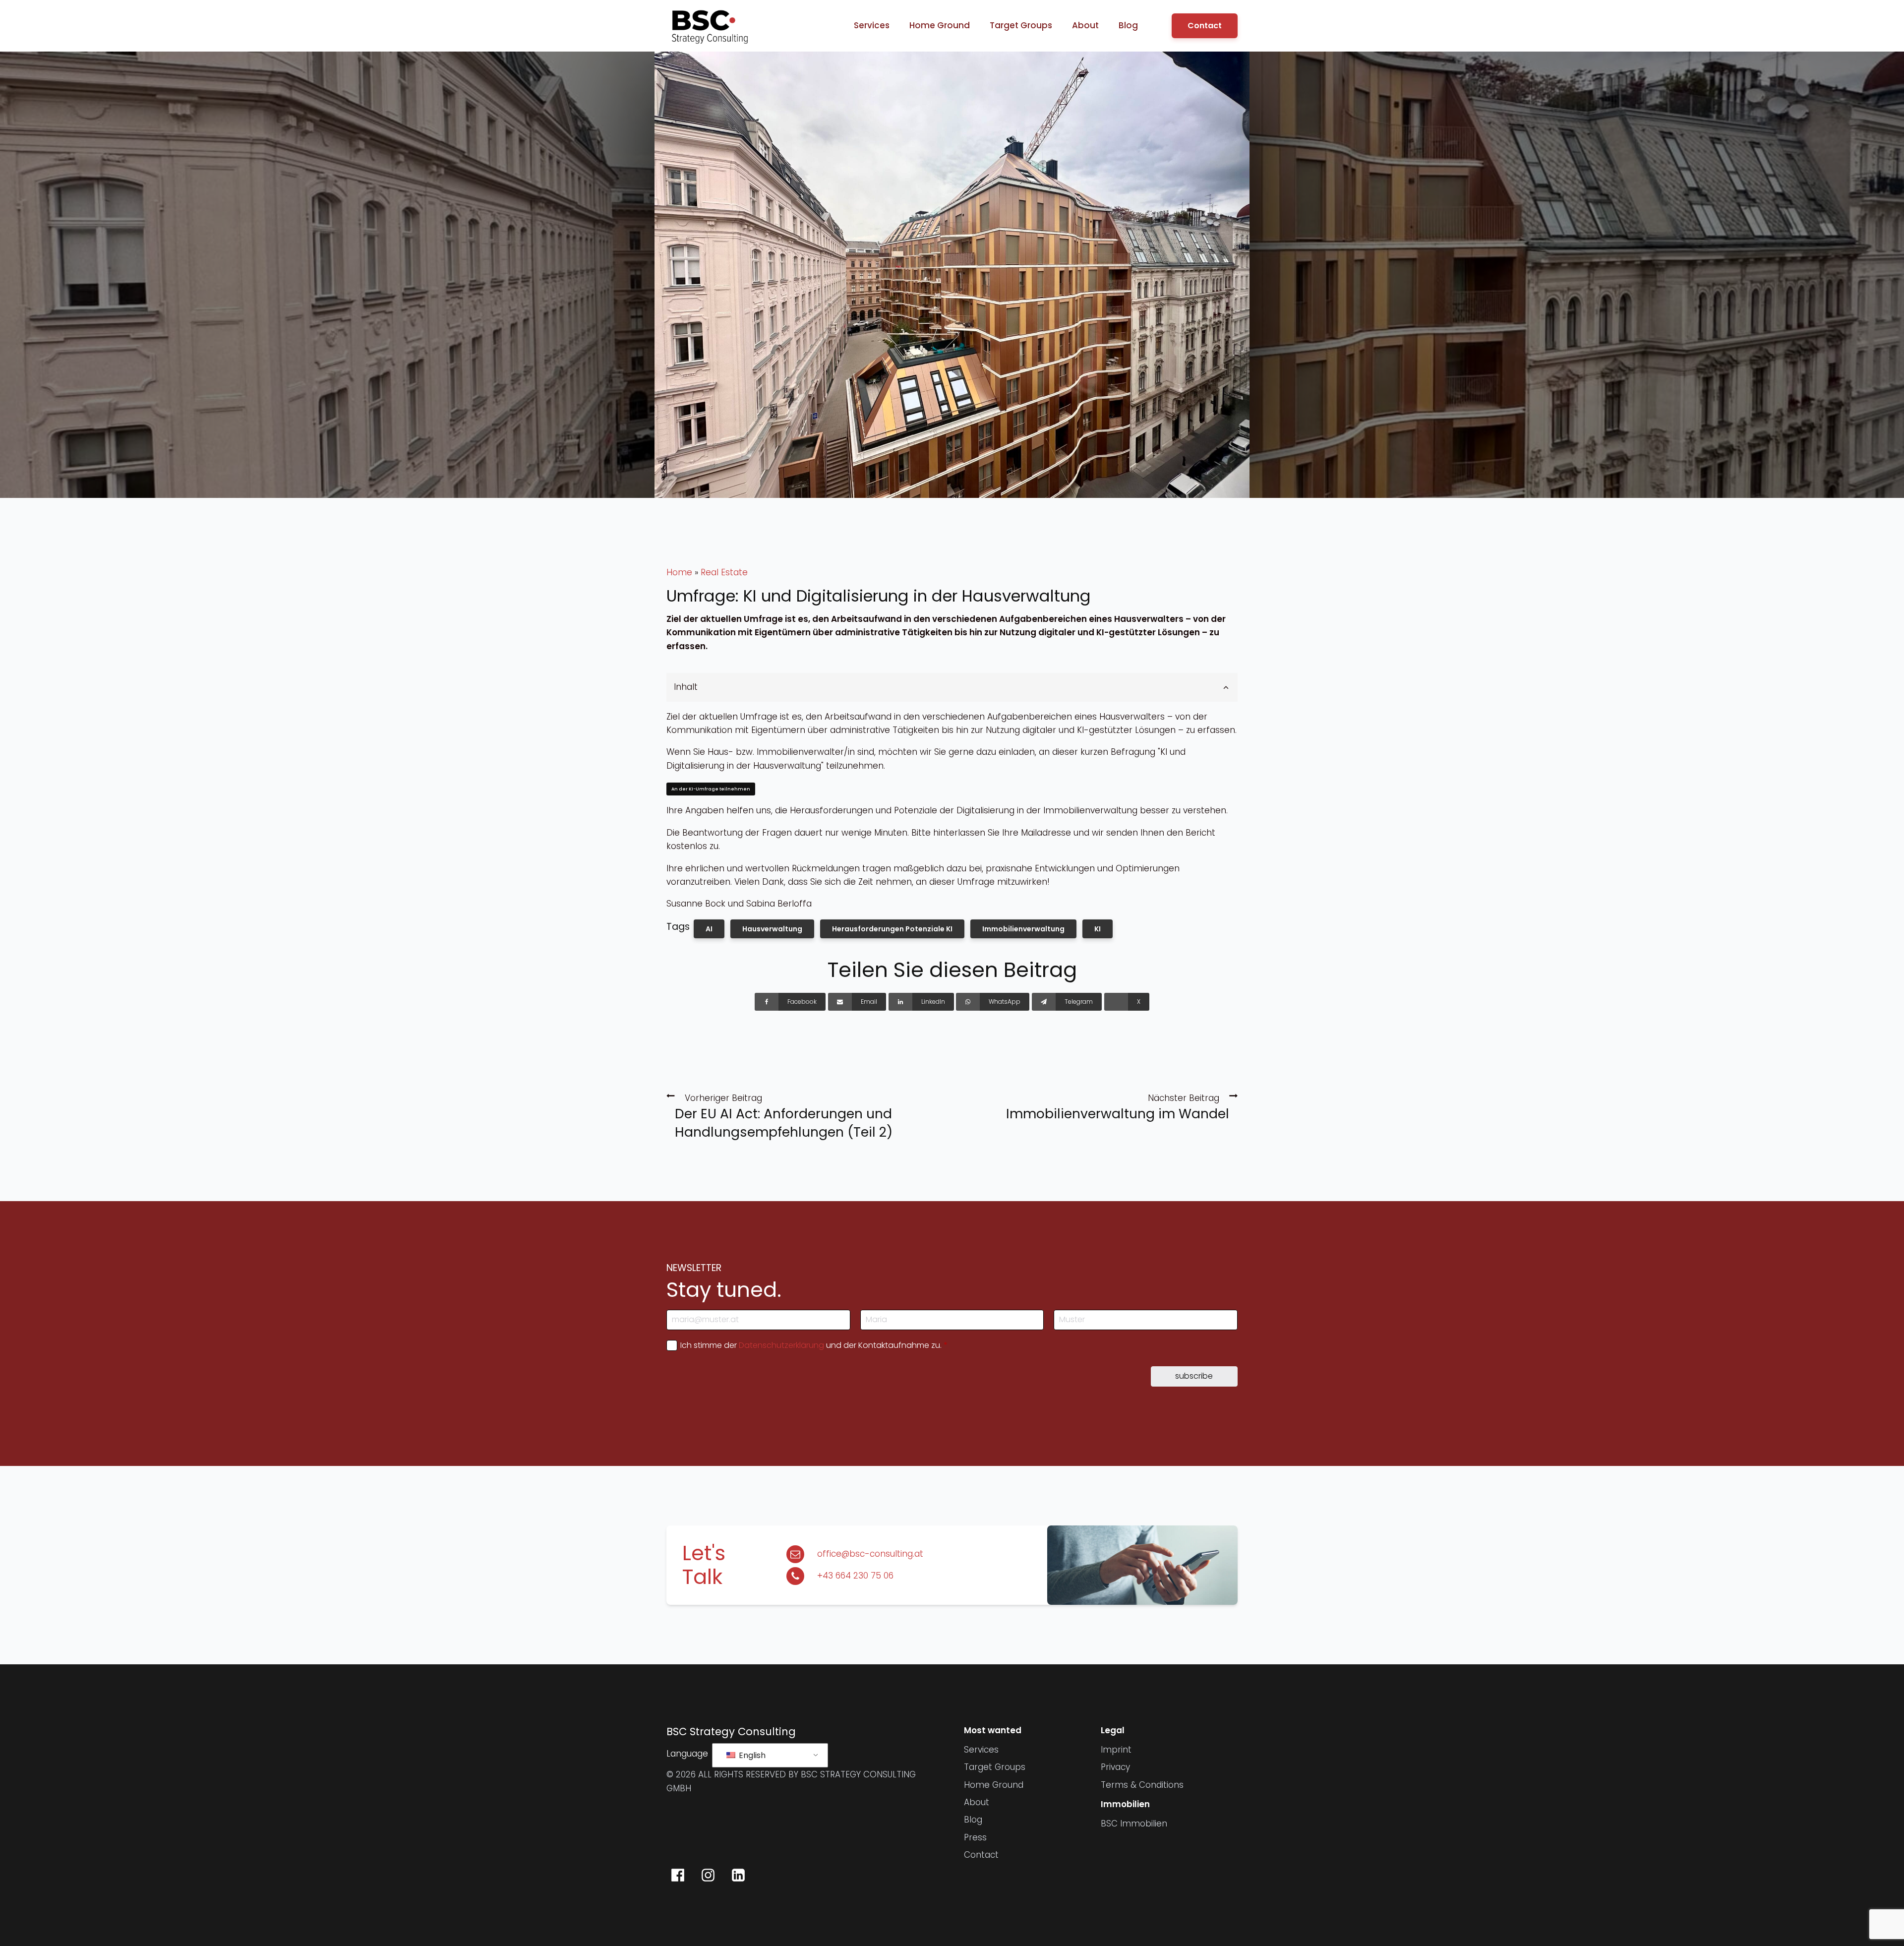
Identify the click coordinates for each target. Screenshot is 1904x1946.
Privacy (1115, 1767)
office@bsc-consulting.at (870, 1554)
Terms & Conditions (1142, 1785)
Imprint (1116, 1750)
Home (679, 572)
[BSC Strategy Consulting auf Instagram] (708, 1875)
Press (975, 1837)
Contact (1205, 26)
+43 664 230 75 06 (855, 1576)
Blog (1128, 25)
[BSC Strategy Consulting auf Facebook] (678, 1875)
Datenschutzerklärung (781, 1345)
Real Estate (724, 572)
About (1085, 25)
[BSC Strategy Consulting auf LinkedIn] (738, 1875)
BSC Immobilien (1134, 1824)
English (751, 1755)
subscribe (1194, 1376)
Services (872, 25)
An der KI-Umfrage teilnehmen (711, 789)
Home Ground (940, 25)
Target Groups (1021, 25)
